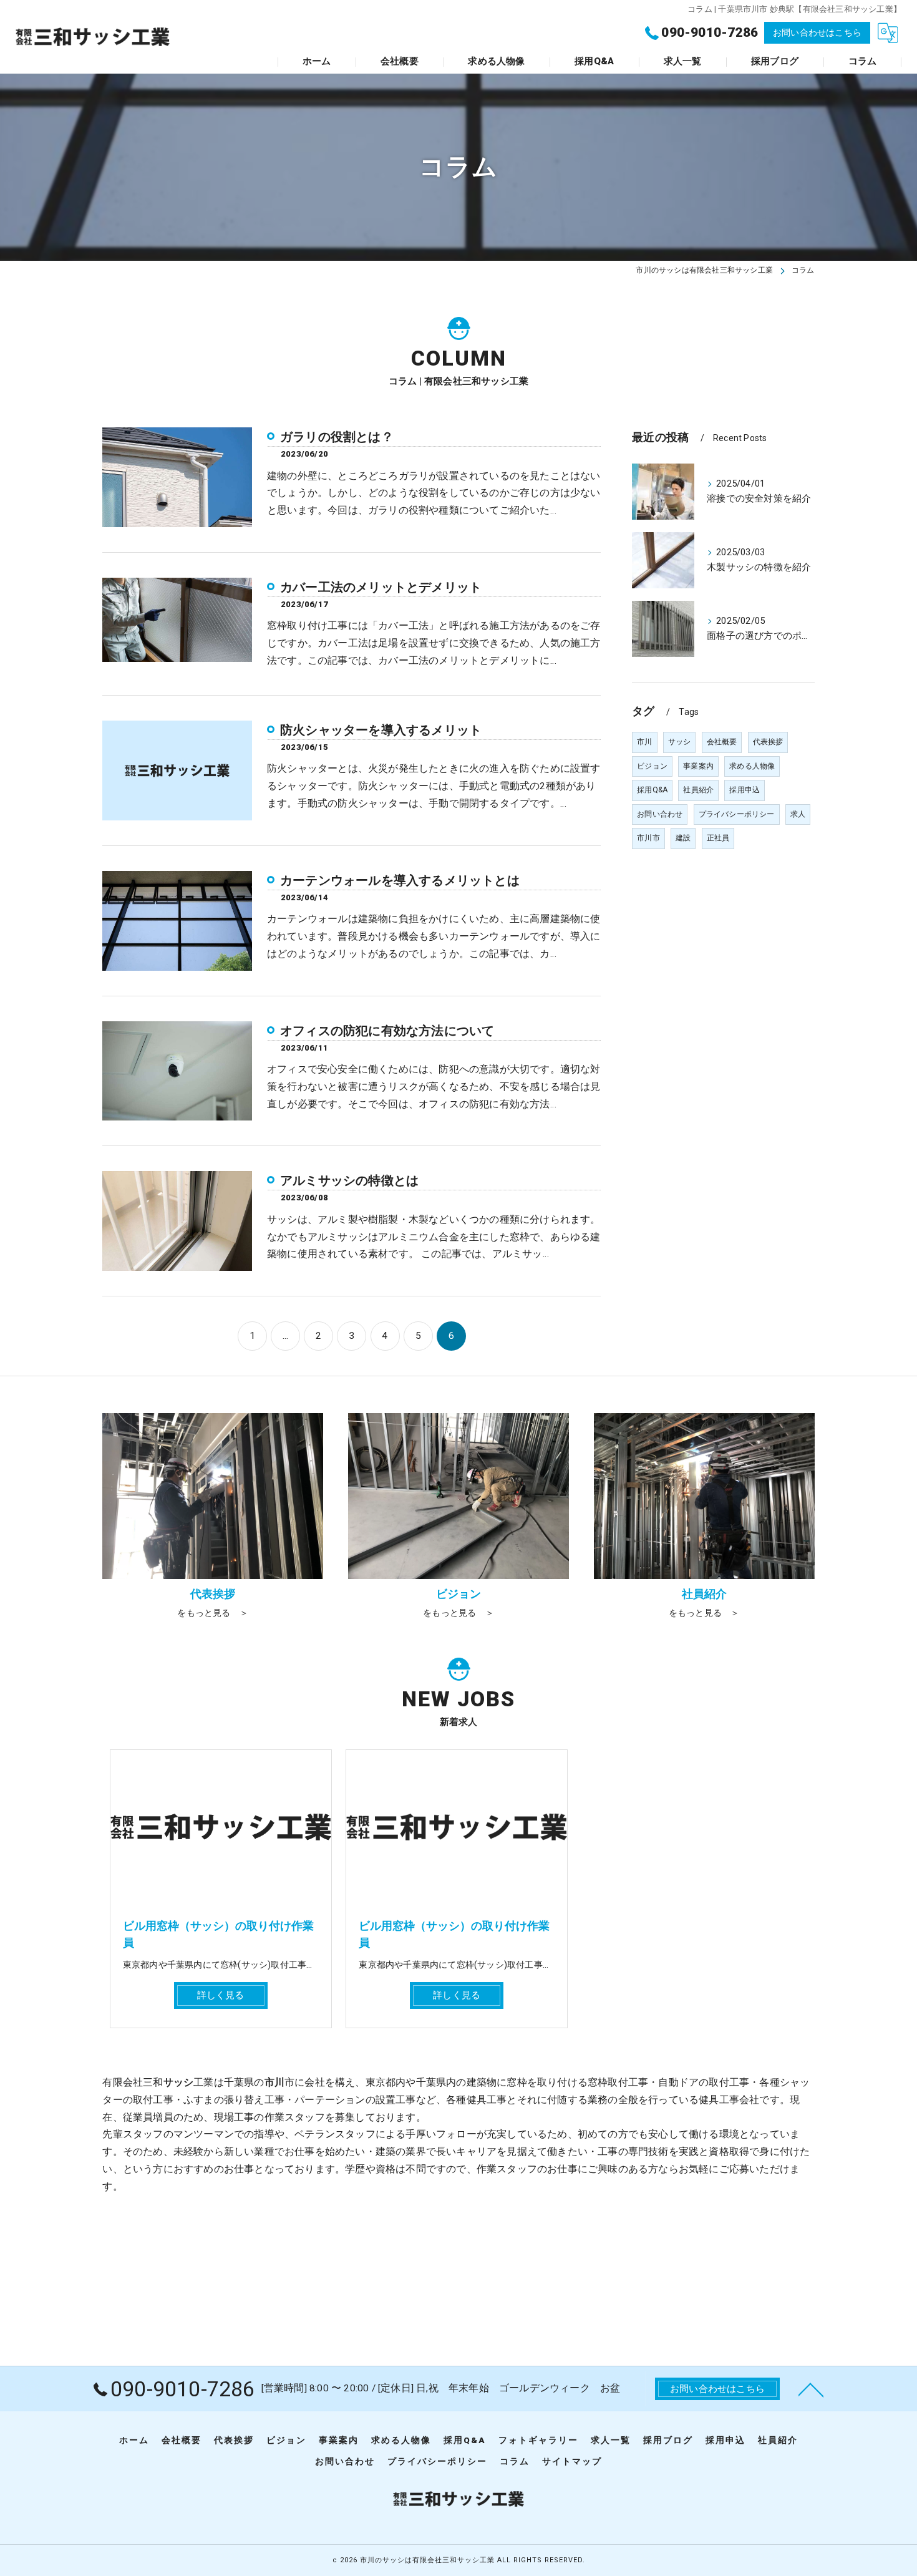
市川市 (648, 838)
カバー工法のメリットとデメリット (381, 587)
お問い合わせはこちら (817, 32)
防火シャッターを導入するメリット (381, 730)
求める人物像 (752, 766)
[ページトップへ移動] (811, 2389)
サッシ (680, 742)
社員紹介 (698, 790)
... (286, 1336)
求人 (798, 814)
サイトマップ (572, 2461)
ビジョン (652, 766)
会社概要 (722, 742)
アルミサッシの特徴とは (349, 1180)
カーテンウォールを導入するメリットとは (400, 880)
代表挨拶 (768, 742)
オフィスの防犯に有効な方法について (387, 1031)
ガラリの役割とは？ (337, 437)
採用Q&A (652, 790)
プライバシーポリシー (737, 814)
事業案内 (698, 766)
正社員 (718, 838)
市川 (644, 742)
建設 (683, 838)
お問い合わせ (660, 814)
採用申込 (745, 790)
